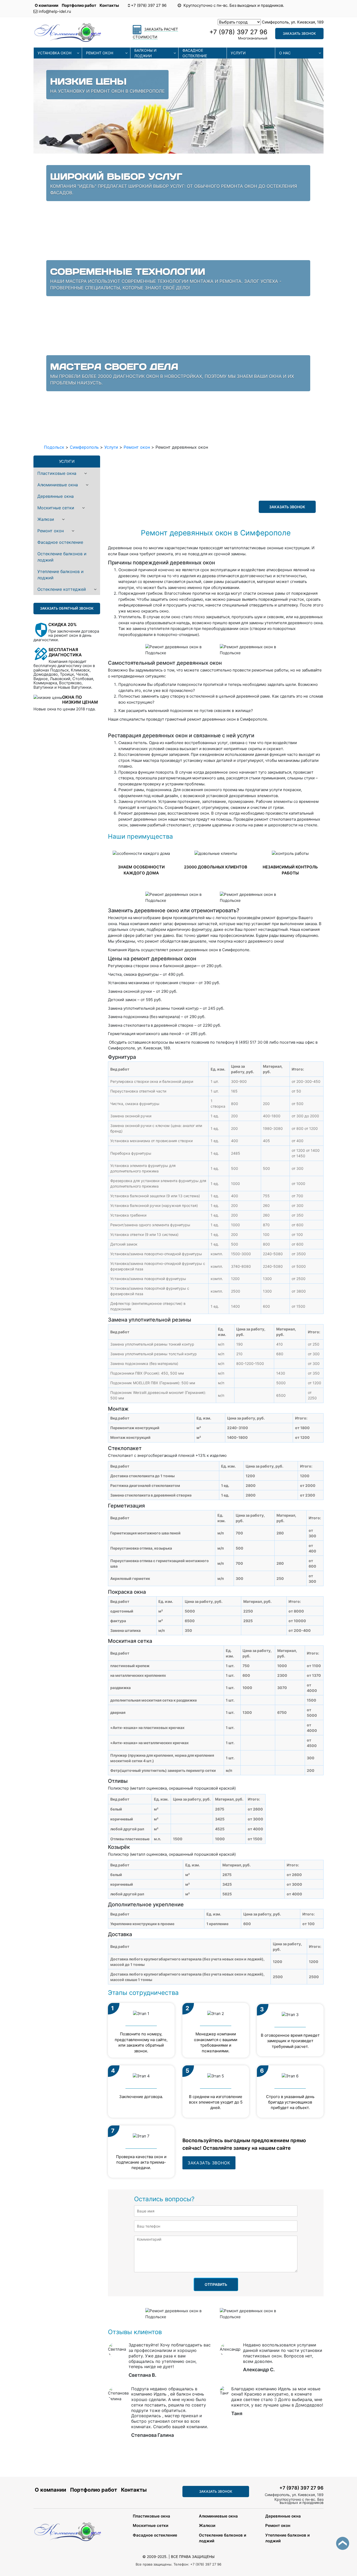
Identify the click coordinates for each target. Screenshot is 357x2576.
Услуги (238, 53)
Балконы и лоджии (145, 53)
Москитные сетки (56, 508)
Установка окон (54, 53)
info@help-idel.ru (55, 11)
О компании (47, 5)
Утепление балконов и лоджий (61, 575)
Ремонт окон (100, 53)
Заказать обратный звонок (67, 608)
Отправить (216, 2284)
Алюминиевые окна (58, 485)
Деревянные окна (56, 496)
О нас (285, 53)
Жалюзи (46, 519)
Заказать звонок (299, 33)
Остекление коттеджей (62, 589)
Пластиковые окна (57, 473)
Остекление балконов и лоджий (62, 557)
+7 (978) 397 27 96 (149, 5)
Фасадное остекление (195, 53)
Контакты (109, 5)
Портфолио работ (79, 5)
